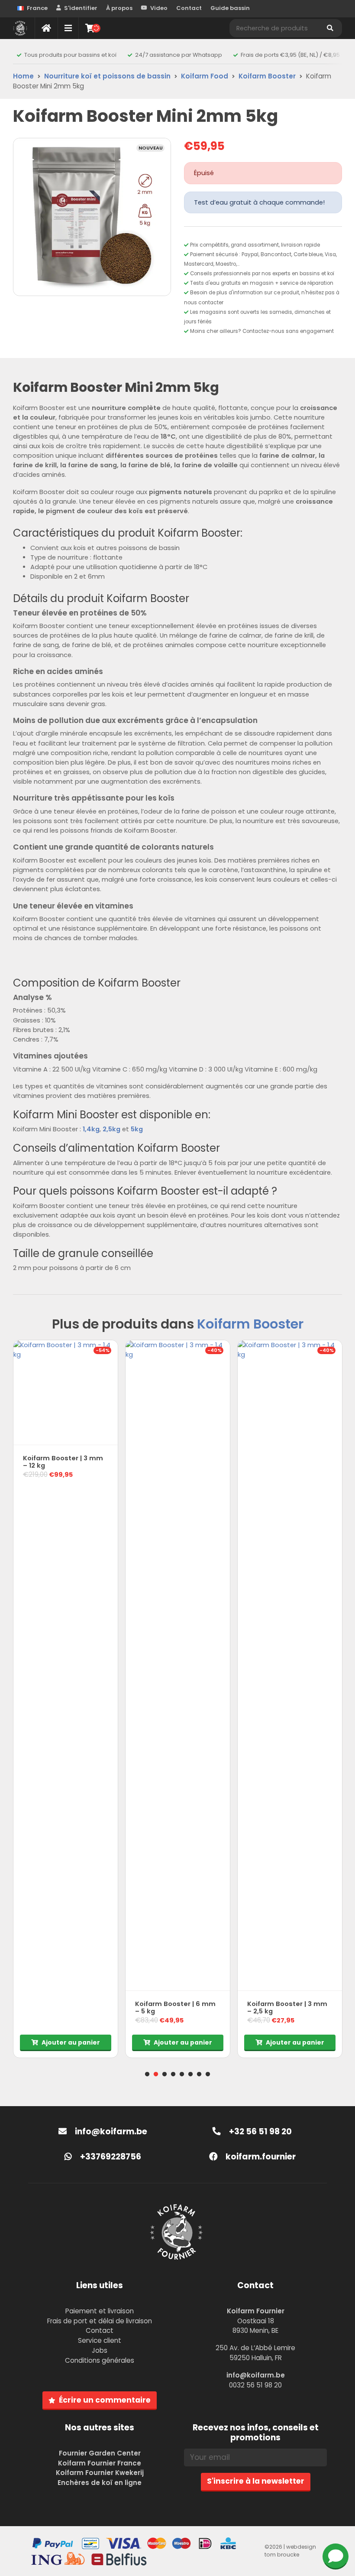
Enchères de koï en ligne (100, 2483)
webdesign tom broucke (290, 2551)
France (37, 8)
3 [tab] (165, 2074)
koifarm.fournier (260, 2157)
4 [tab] (173, 2074)
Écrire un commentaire (105, 2400)
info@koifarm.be (111, 2131)
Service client (100, 2340)
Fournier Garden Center (100, 2453)
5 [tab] (182, 2074)
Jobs (100, 2350)
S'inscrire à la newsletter (256, 2481)
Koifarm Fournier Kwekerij (100, 2473)
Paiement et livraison (100, 2311)
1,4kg (91, 1129)
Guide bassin (230, 8)
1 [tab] (147, 2074)
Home (23, 76)
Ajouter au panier (71, 2042)
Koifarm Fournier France (100, 2463)
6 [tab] (190, 2074)
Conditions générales (100, 2360)
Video (159, 8)
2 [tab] (156, 2074)
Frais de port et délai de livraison (100, 2321)
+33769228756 (110, 2157)
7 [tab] (199, 2074)
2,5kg (111, 1129)
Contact (189, 8)
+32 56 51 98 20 (260, 2131)
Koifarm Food (205, 76)
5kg (137, 1129)
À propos (119, 8)
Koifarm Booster (267, 76)
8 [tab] (208, 2074)
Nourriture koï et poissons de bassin (107, 76)
